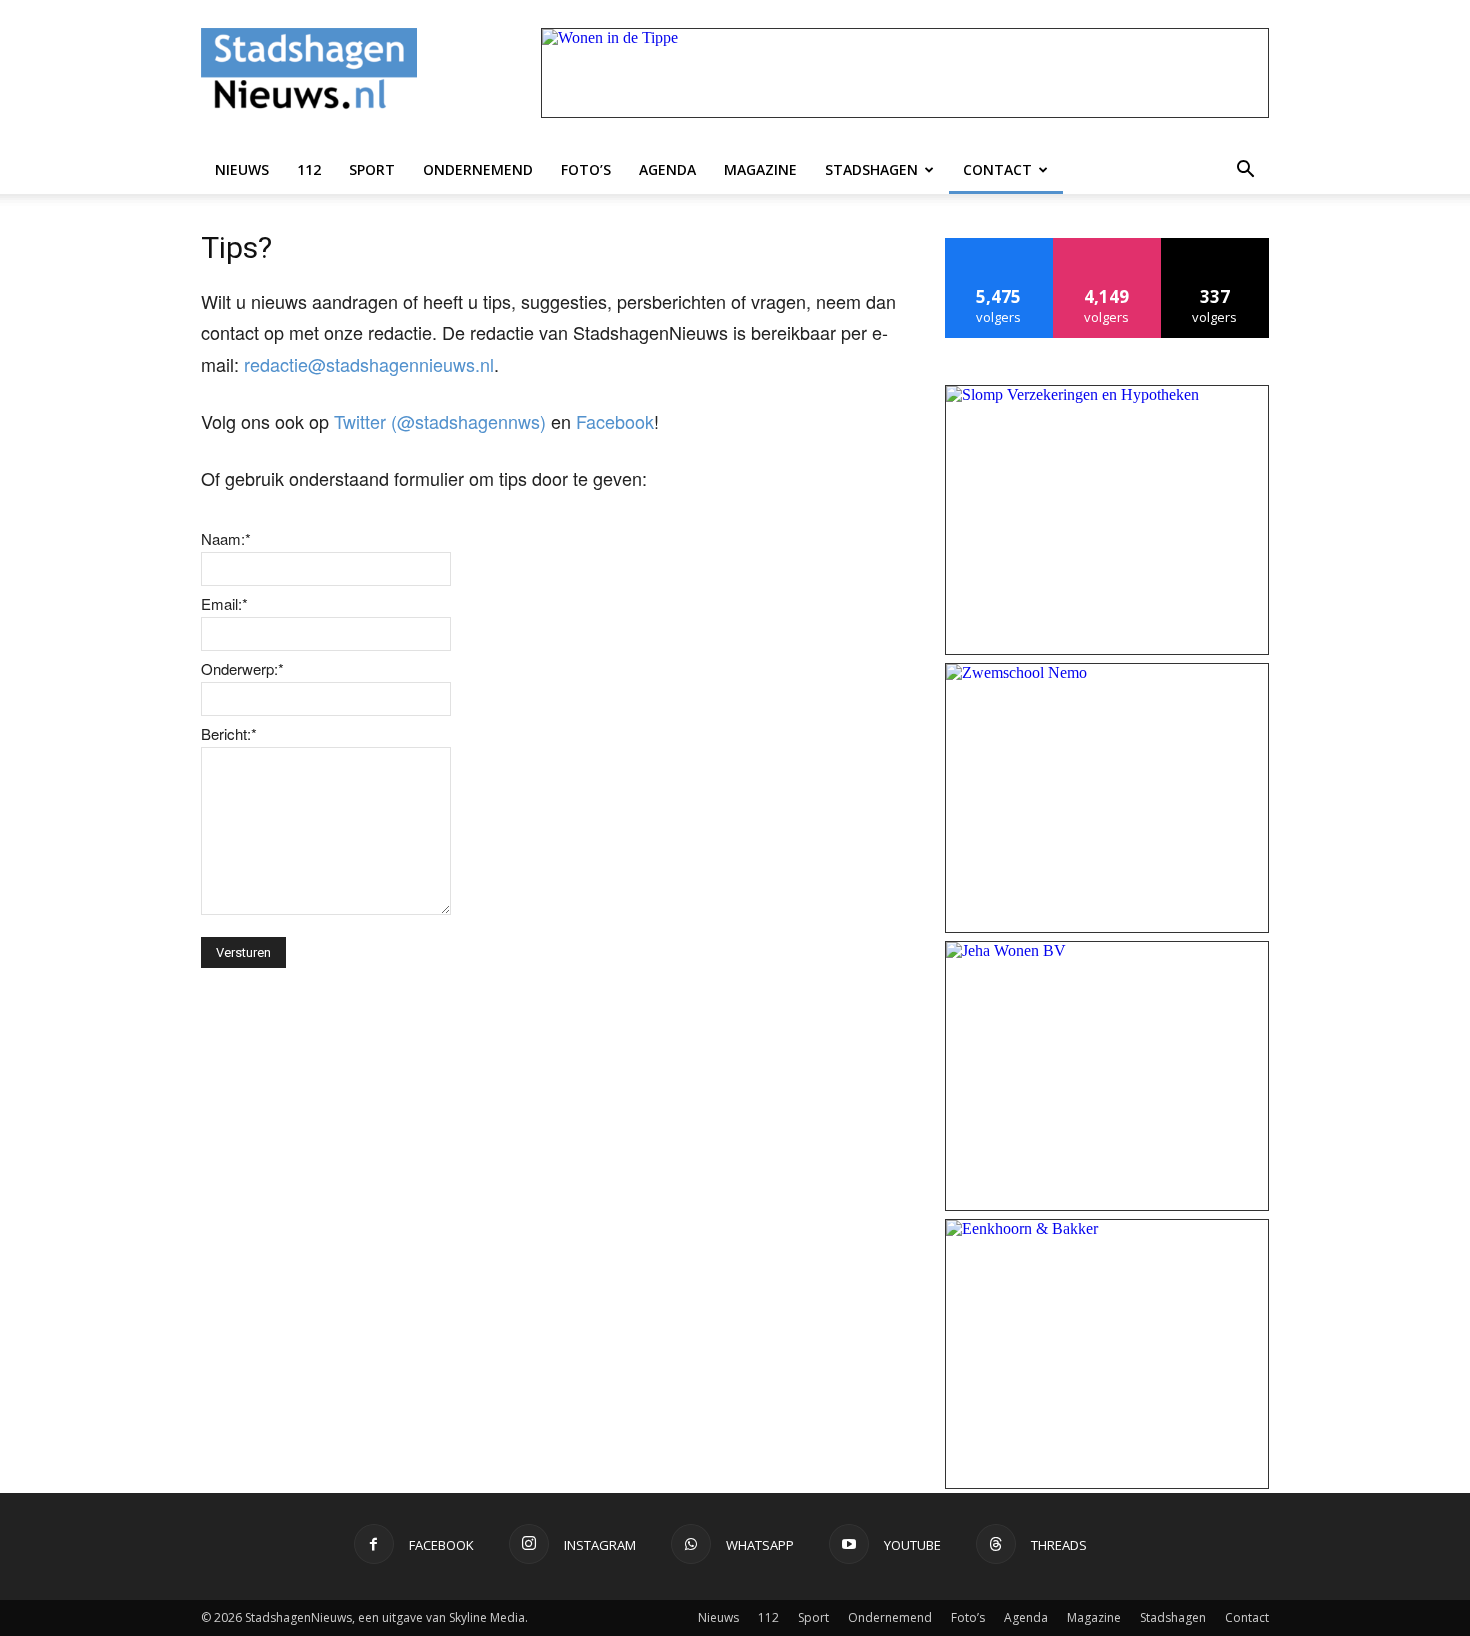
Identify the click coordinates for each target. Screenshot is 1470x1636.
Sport (372, 169)
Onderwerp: (242, 668)
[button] (1245, 170)
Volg (1107, 245)
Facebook (615, 421)
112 (309, 169)
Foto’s (586, 169)
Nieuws (242, 169)
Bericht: (229, 733)
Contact (997, 169)
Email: (224, 603)
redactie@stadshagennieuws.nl (369, 364)
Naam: (226, 538)
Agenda (667, 169)
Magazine (760, 169)
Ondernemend (478, 169)
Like (999, 245)
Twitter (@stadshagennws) (440, 421)
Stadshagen (871, 169)
